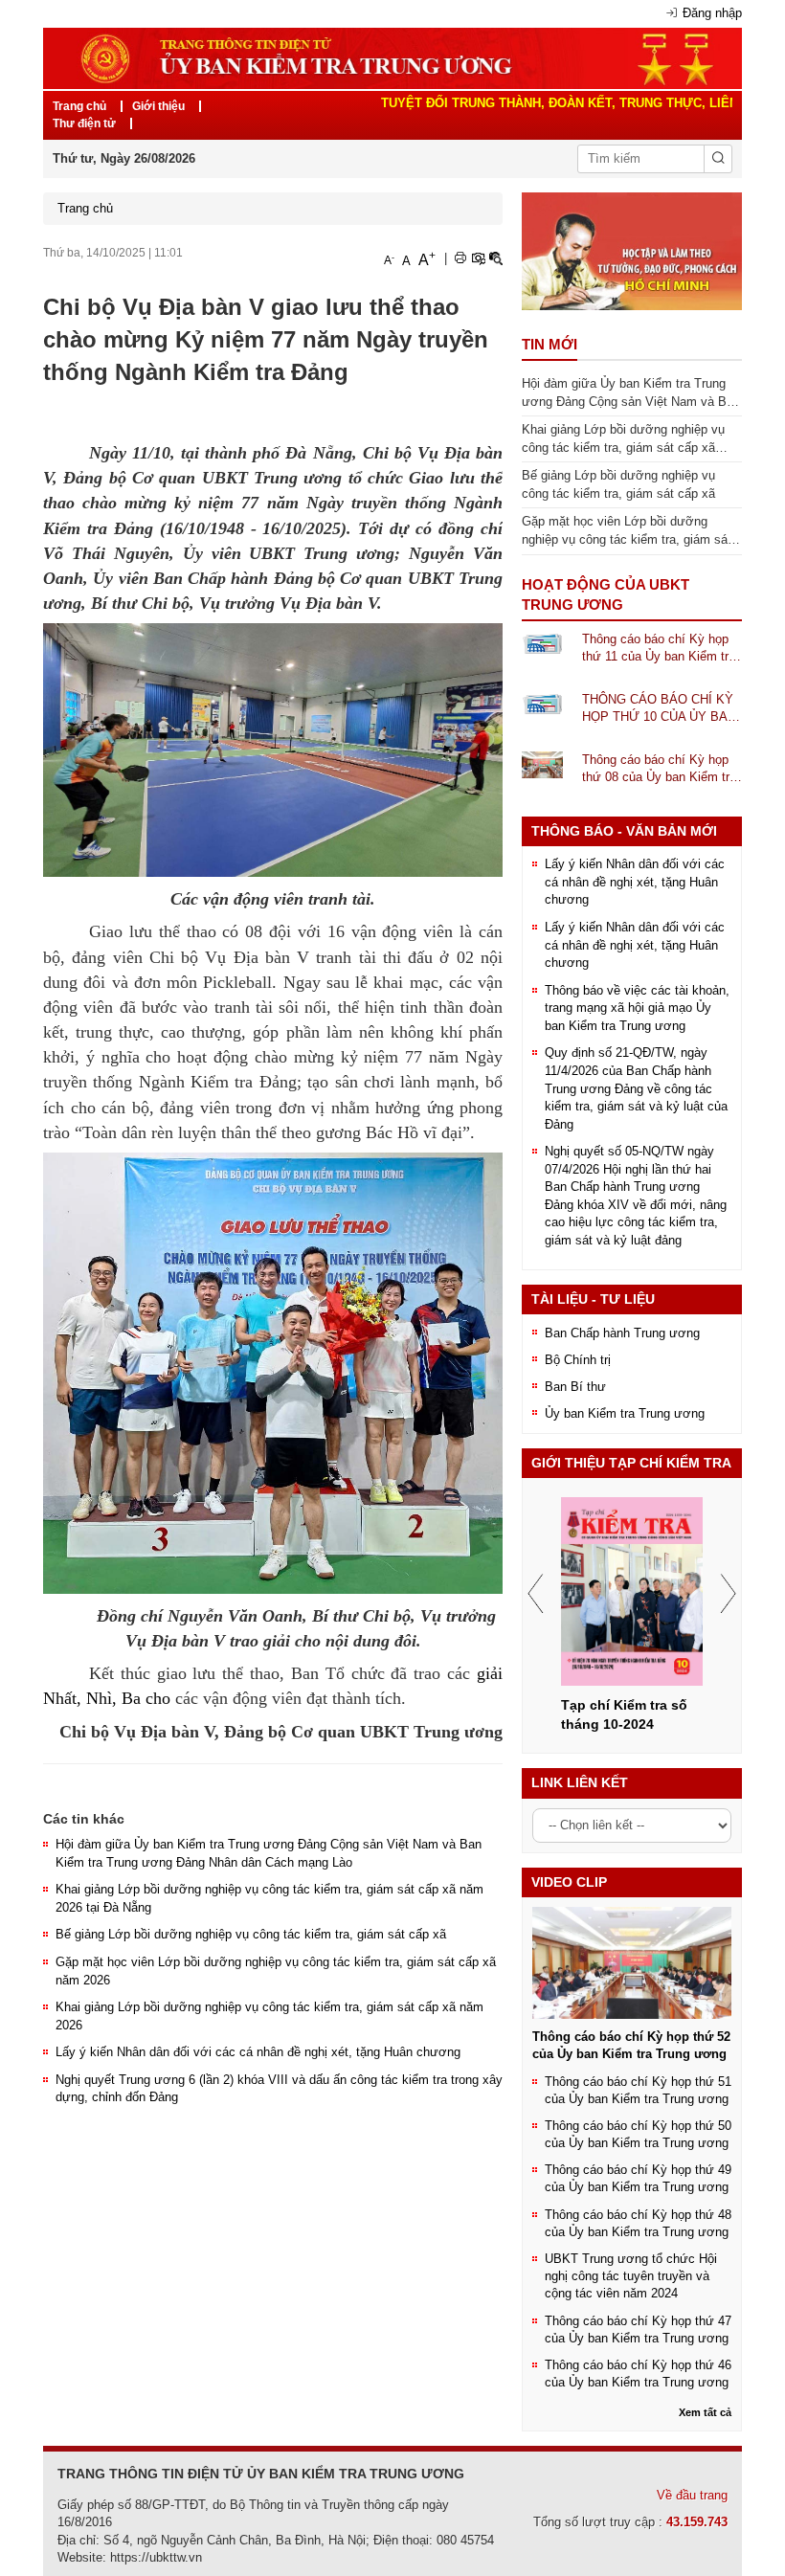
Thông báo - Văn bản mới (624, 831)
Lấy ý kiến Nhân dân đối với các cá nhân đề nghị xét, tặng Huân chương (258, 2052)
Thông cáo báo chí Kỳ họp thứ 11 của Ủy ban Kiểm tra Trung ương (659, 649)
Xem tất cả (705, 2412)
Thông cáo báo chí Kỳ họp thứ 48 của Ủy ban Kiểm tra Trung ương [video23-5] (638, 2223)
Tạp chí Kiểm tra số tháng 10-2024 (624, 1714)
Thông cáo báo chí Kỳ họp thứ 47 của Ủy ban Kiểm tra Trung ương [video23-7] (638, 2330)
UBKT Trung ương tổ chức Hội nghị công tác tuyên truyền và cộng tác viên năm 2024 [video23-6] (631, 2276)
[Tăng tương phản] (478, 259)
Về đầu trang (692, 2495)
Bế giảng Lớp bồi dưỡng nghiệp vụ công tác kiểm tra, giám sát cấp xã (251, 1934)
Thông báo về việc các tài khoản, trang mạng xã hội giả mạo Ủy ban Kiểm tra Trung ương (637, 1008)
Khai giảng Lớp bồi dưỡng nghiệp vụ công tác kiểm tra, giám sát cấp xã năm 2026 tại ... (623, 439)
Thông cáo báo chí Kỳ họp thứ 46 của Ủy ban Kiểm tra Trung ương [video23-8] (638, 2374)
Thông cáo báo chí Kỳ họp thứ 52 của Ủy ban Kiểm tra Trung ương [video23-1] (631, 2045)
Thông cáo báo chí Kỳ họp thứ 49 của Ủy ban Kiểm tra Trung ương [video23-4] (638, 2178)
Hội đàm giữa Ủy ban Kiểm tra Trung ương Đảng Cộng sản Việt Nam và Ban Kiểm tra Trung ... (631, 393)
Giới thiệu (158, 106)
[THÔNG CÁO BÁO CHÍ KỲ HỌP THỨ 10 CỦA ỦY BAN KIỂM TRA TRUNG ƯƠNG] (542, 703)
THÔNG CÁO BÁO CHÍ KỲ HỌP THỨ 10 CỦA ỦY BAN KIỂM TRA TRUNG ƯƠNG (659, 709)
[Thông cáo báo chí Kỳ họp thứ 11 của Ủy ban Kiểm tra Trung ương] (542, 643)
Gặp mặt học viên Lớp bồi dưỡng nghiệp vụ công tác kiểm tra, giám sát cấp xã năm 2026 (627, 531)
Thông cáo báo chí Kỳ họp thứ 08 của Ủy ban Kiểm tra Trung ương (659, 770)
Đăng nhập (712, 13)
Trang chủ (79, 106)
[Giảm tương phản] (496, 259)
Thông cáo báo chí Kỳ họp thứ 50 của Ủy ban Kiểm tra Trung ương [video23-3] (638, 2134)
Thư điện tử (84, 123)
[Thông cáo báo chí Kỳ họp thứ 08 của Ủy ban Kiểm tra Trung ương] (542, 763)
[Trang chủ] (392, 57)
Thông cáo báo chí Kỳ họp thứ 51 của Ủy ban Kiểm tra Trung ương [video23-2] (638, 2090)
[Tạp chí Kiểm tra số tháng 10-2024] (632, 1591)
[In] (460, 259)
